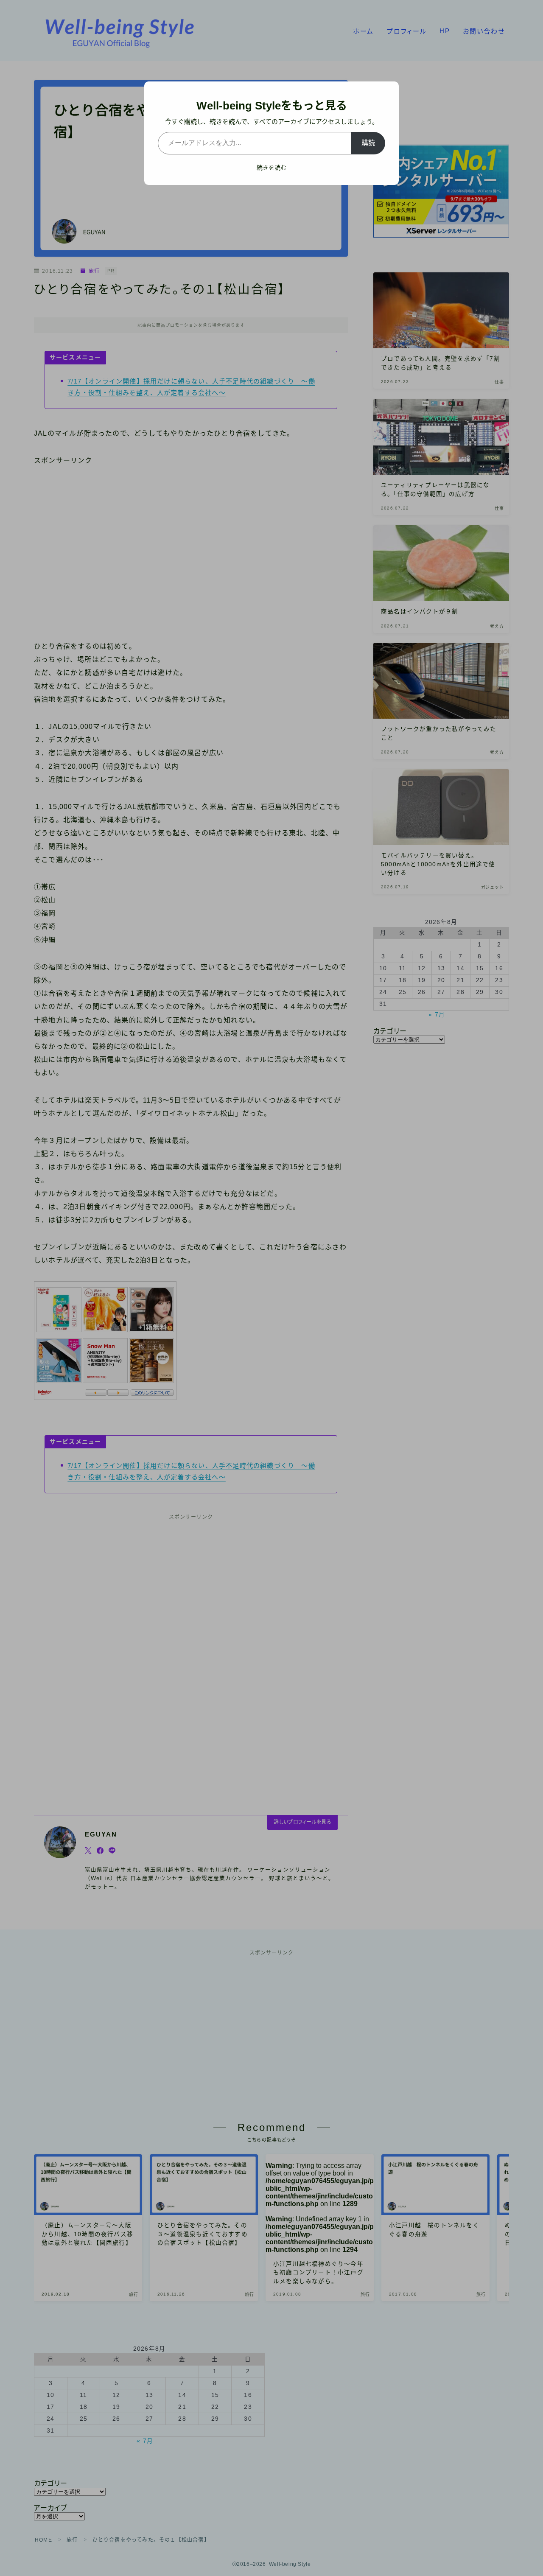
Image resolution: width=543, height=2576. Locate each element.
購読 (368, 143)
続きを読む (271, 168)
